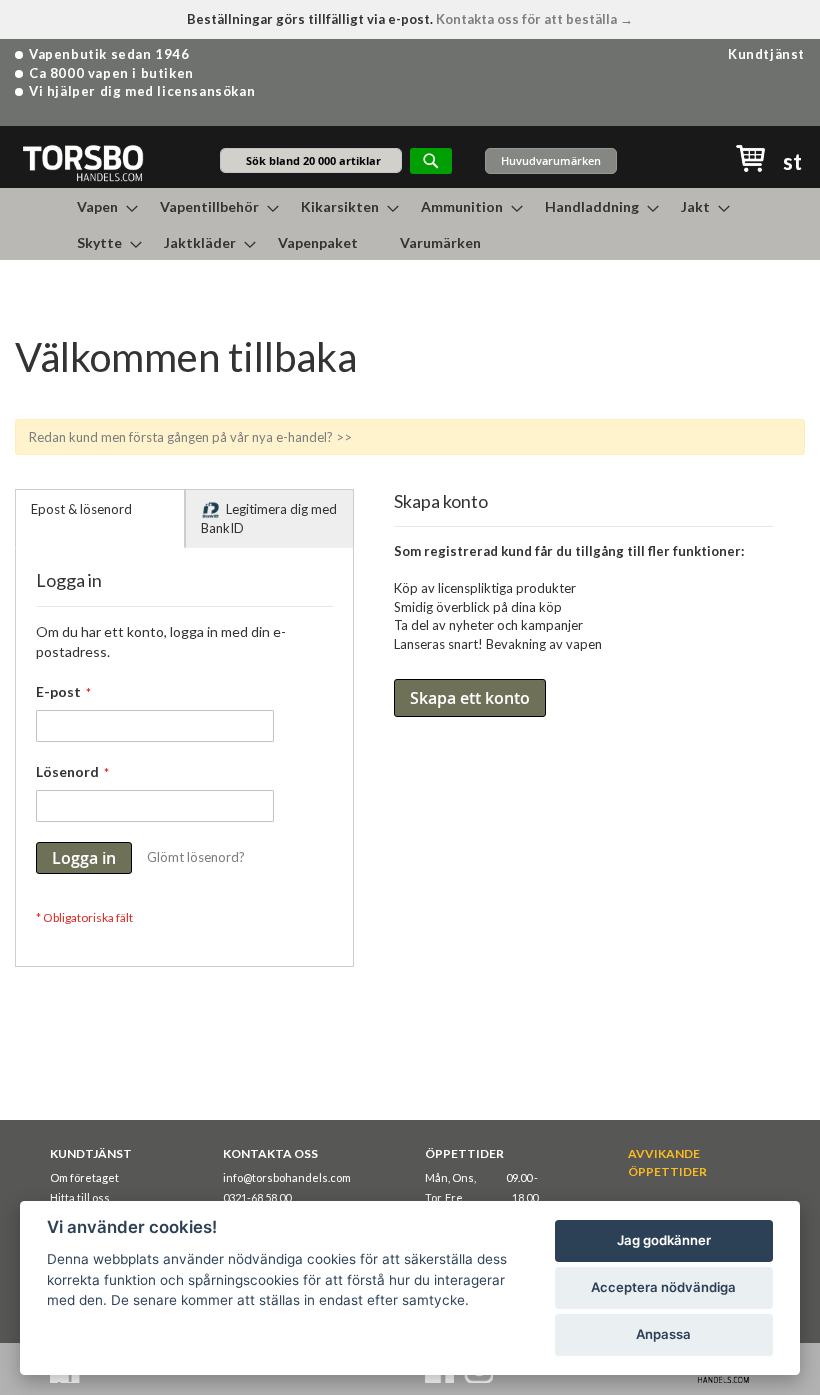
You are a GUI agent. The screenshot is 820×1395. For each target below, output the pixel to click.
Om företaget (84, 1177)
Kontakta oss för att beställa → (534, 19)
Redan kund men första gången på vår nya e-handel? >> (190, 437)
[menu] (410, 224)
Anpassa (663, 1334)
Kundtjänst (766, 54)
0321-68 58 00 (257, 1197)
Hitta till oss (80, 1197)
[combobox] (311, 160)
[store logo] (82, 162)
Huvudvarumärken (551, 160)
